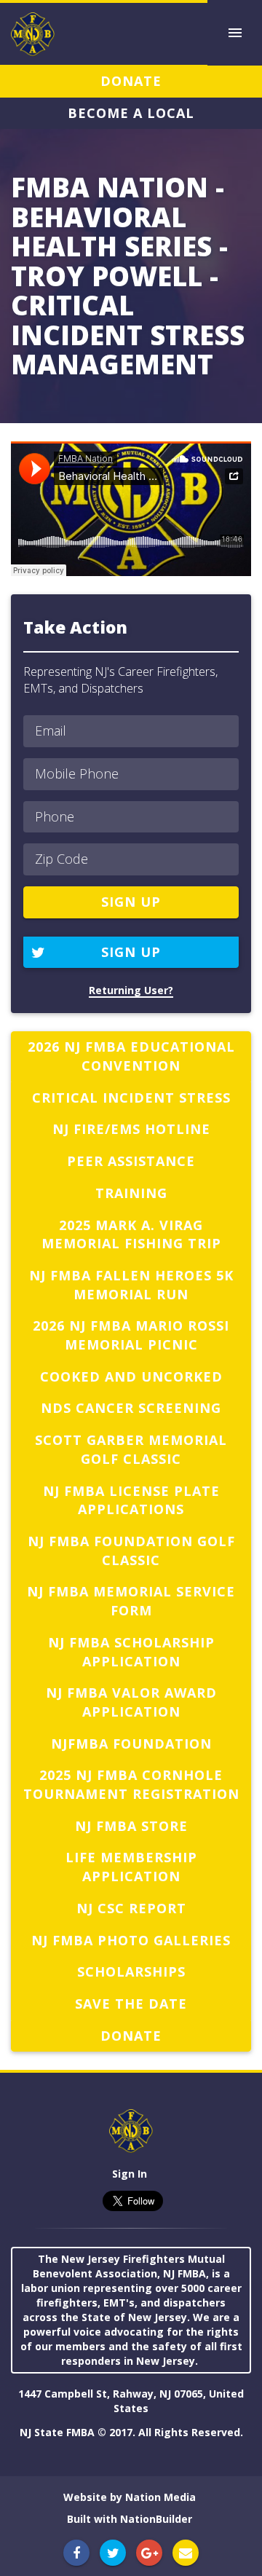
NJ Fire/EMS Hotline (131, 1129)
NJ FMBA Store (131, 1826)
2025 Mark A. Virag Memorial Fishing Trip (131, 1234)
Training (131, 1193)
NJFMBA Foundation (131, 1744)
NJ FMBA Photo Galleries (131, 1940)
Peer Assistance (131, 1161)
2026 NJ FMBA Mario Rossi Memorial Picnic (131, 1335)
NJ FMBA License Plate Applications (131, 1500)
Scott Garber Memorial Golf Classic (131, 1449)
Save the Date (131, 2004)
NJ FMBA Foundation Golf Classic (131, 1551)
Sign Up (131, 952)
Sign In (130, 2174)
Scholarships (131, 1972)
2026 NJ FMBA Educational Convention (131, 1056)
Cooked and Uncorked (131, 1376)
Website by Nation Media (130, 2497)
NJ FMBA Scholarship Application (131, 1652)
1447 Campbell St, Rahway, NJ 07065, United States (131, 2401)
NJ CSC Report (131, 1908)
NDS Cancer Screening (131, 1408)
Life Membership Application (131, 1867)
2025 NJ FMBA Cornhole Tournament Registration (131, 1784)
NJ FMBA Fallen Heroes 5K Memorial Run (131, 1285)
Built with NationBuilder (130, 2519)
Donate (131, 81)
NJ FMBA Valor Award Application (131, 1702)
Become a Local (131, 113)
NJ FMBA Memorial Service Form (131, 1601)
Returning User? (131, 990)
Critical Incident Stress (131, 1098)
